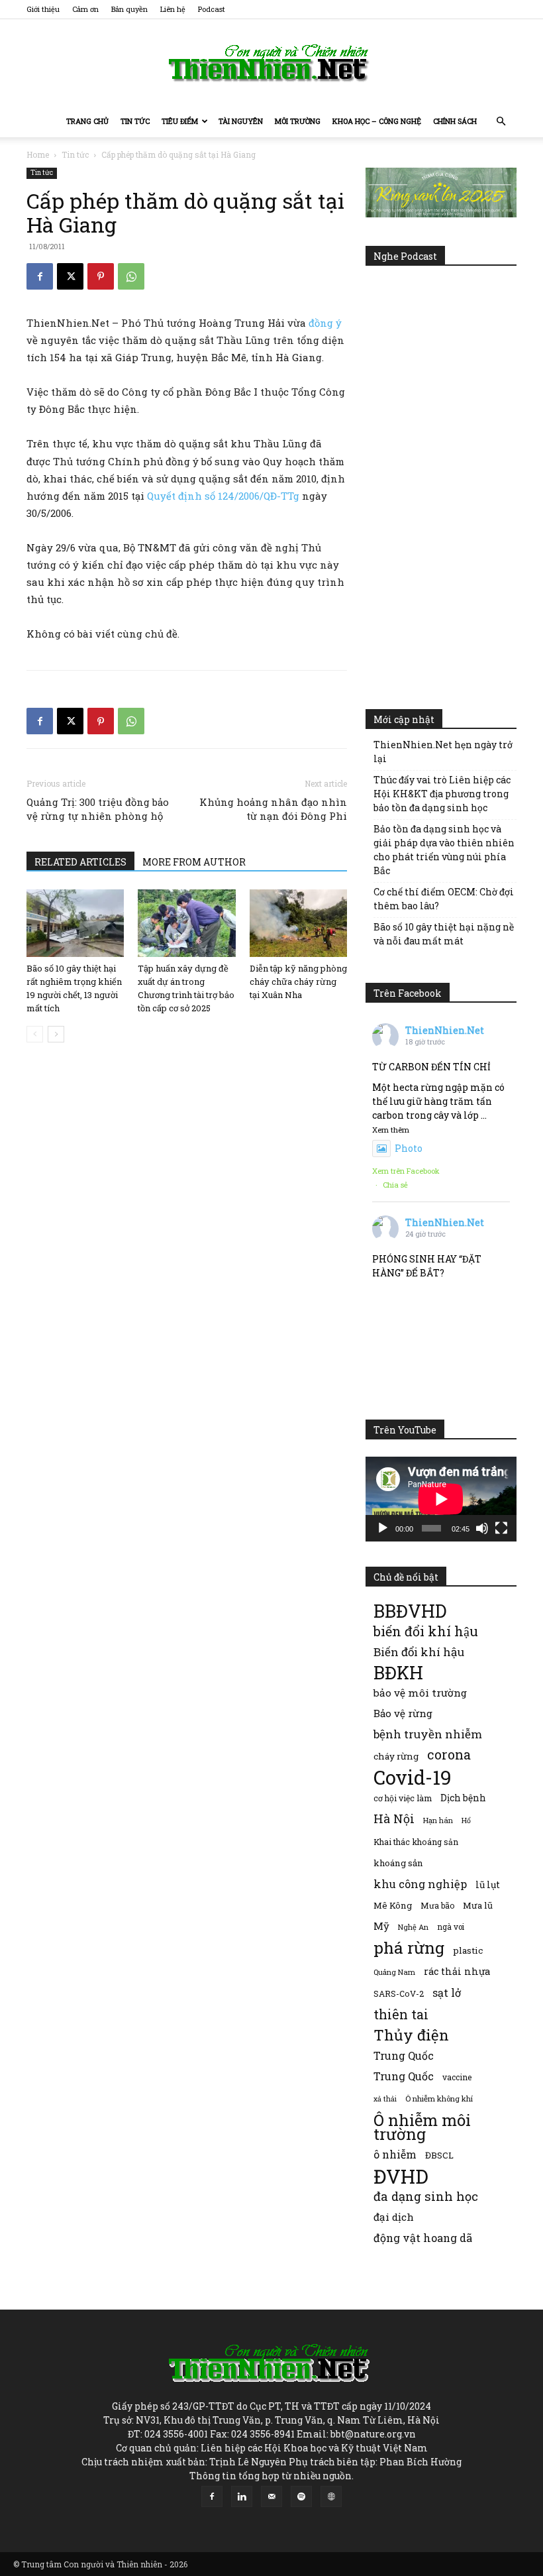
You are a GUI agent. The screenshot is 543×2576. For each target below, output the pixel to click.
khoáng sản (398, 1863)
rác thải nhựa (457, 1971)
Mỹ (381, 1926)
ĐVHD (401, 2176)
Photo (409, 1148)
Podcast (212, 9)
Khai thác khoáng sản (416, 1842)
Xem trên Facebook (406, 1171)
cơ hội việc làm (403, 1798)
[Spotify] (301, 2496)
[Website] (331, 2496)
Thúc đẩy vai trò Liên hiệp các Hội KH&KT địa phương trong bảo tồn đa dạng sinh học (442, 794)
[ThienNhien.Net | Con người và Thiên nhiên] (271, 63)
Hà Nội (394, 1819)
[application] (441, 1499)
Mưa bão (437, 1905)
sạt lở (447, 1992)
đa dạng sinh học (426, 2197)
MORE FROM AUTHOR (194, 862)
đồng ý (325, 323)
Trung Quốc (404, 2055)
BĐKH (398, 1672)
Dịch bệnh (463, 1798)
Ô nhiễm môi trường (422, 2127)
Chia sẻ (395, 1185)
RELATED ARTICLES (80, 862)
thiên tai (401, 2014)
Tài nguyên (241, 121)
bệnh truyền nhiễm (428, 1734)
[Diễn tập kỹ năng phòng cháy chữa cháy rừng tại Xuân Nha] (298, 923)
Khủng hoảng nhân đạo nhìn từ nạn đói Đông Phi (273, 809)
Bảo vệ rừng (403, 1713)
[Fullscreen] (501, 1528)
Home (38, 154)
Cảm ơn (85, 9)
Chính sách (455, 121)
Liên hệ (173, 9)
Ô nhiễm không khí (439, 2099)
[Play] (383, 1528)
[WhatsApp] (131, 276)
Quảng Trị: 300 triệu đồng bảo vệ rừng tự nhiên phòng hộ (98, 809)
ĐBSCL (439, 2155)
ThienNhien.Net (445, 1030)
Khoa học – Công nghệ (377, 121)
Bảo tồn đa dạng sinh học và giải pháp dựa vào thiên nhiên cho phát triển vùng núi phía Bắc (444, 850)
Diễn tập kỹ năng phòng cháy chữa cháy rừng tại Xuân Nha (298, 981)
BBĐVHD (410, 1611)
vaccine (457, 2077)
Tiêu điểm (180, 121)
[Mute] (482, 1528)
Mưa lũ (478, 1905)
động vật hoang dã (423, 2238)
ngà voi (451, 1927)
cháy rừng (396, 1756)
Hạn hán (438, 1820)
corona (449, 1755)
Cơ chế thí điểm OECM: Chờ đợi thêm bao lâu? (444, 899)
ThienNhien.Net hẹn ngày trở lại (443, 752)
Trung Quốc (404, 2076)
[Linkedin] (242, 2496)
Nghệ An (413, 1927)
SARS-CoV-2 (399, 1993)
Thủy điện (411, 2035)
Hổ (466, 1820)
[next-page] (56, 1034)
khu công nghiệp (420, 1884)
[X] (70, 276)
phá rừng (409, 1947)
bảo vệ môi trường (420, 1693)
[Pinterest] (101, 276)
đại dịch (394, 2217)
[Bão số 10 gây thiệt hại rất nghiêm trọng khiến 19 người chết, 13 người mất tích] (75, 923)
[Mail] (271, 2496)
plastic (468, 1950)
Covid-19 (413, 1777)
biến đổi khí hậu (426, 1631)
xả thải (385, 2099)
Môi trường (298, 121)
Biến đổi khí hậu (419, 1652)
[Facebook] (40, 276)
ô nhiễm (395, 2154)
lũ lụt (488, 1884)
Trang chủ (87, 121)
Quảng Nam (394, 1972)
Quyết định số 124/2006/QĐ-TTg (223, 496)
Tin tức (135, 121)
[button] (501, 122)
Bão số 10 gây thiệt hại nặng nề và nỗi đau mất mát (444, 934)
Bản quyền (129, 9)
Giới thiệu (43, 9)
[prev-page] (35, 1034)
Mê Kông (393, 1905)
